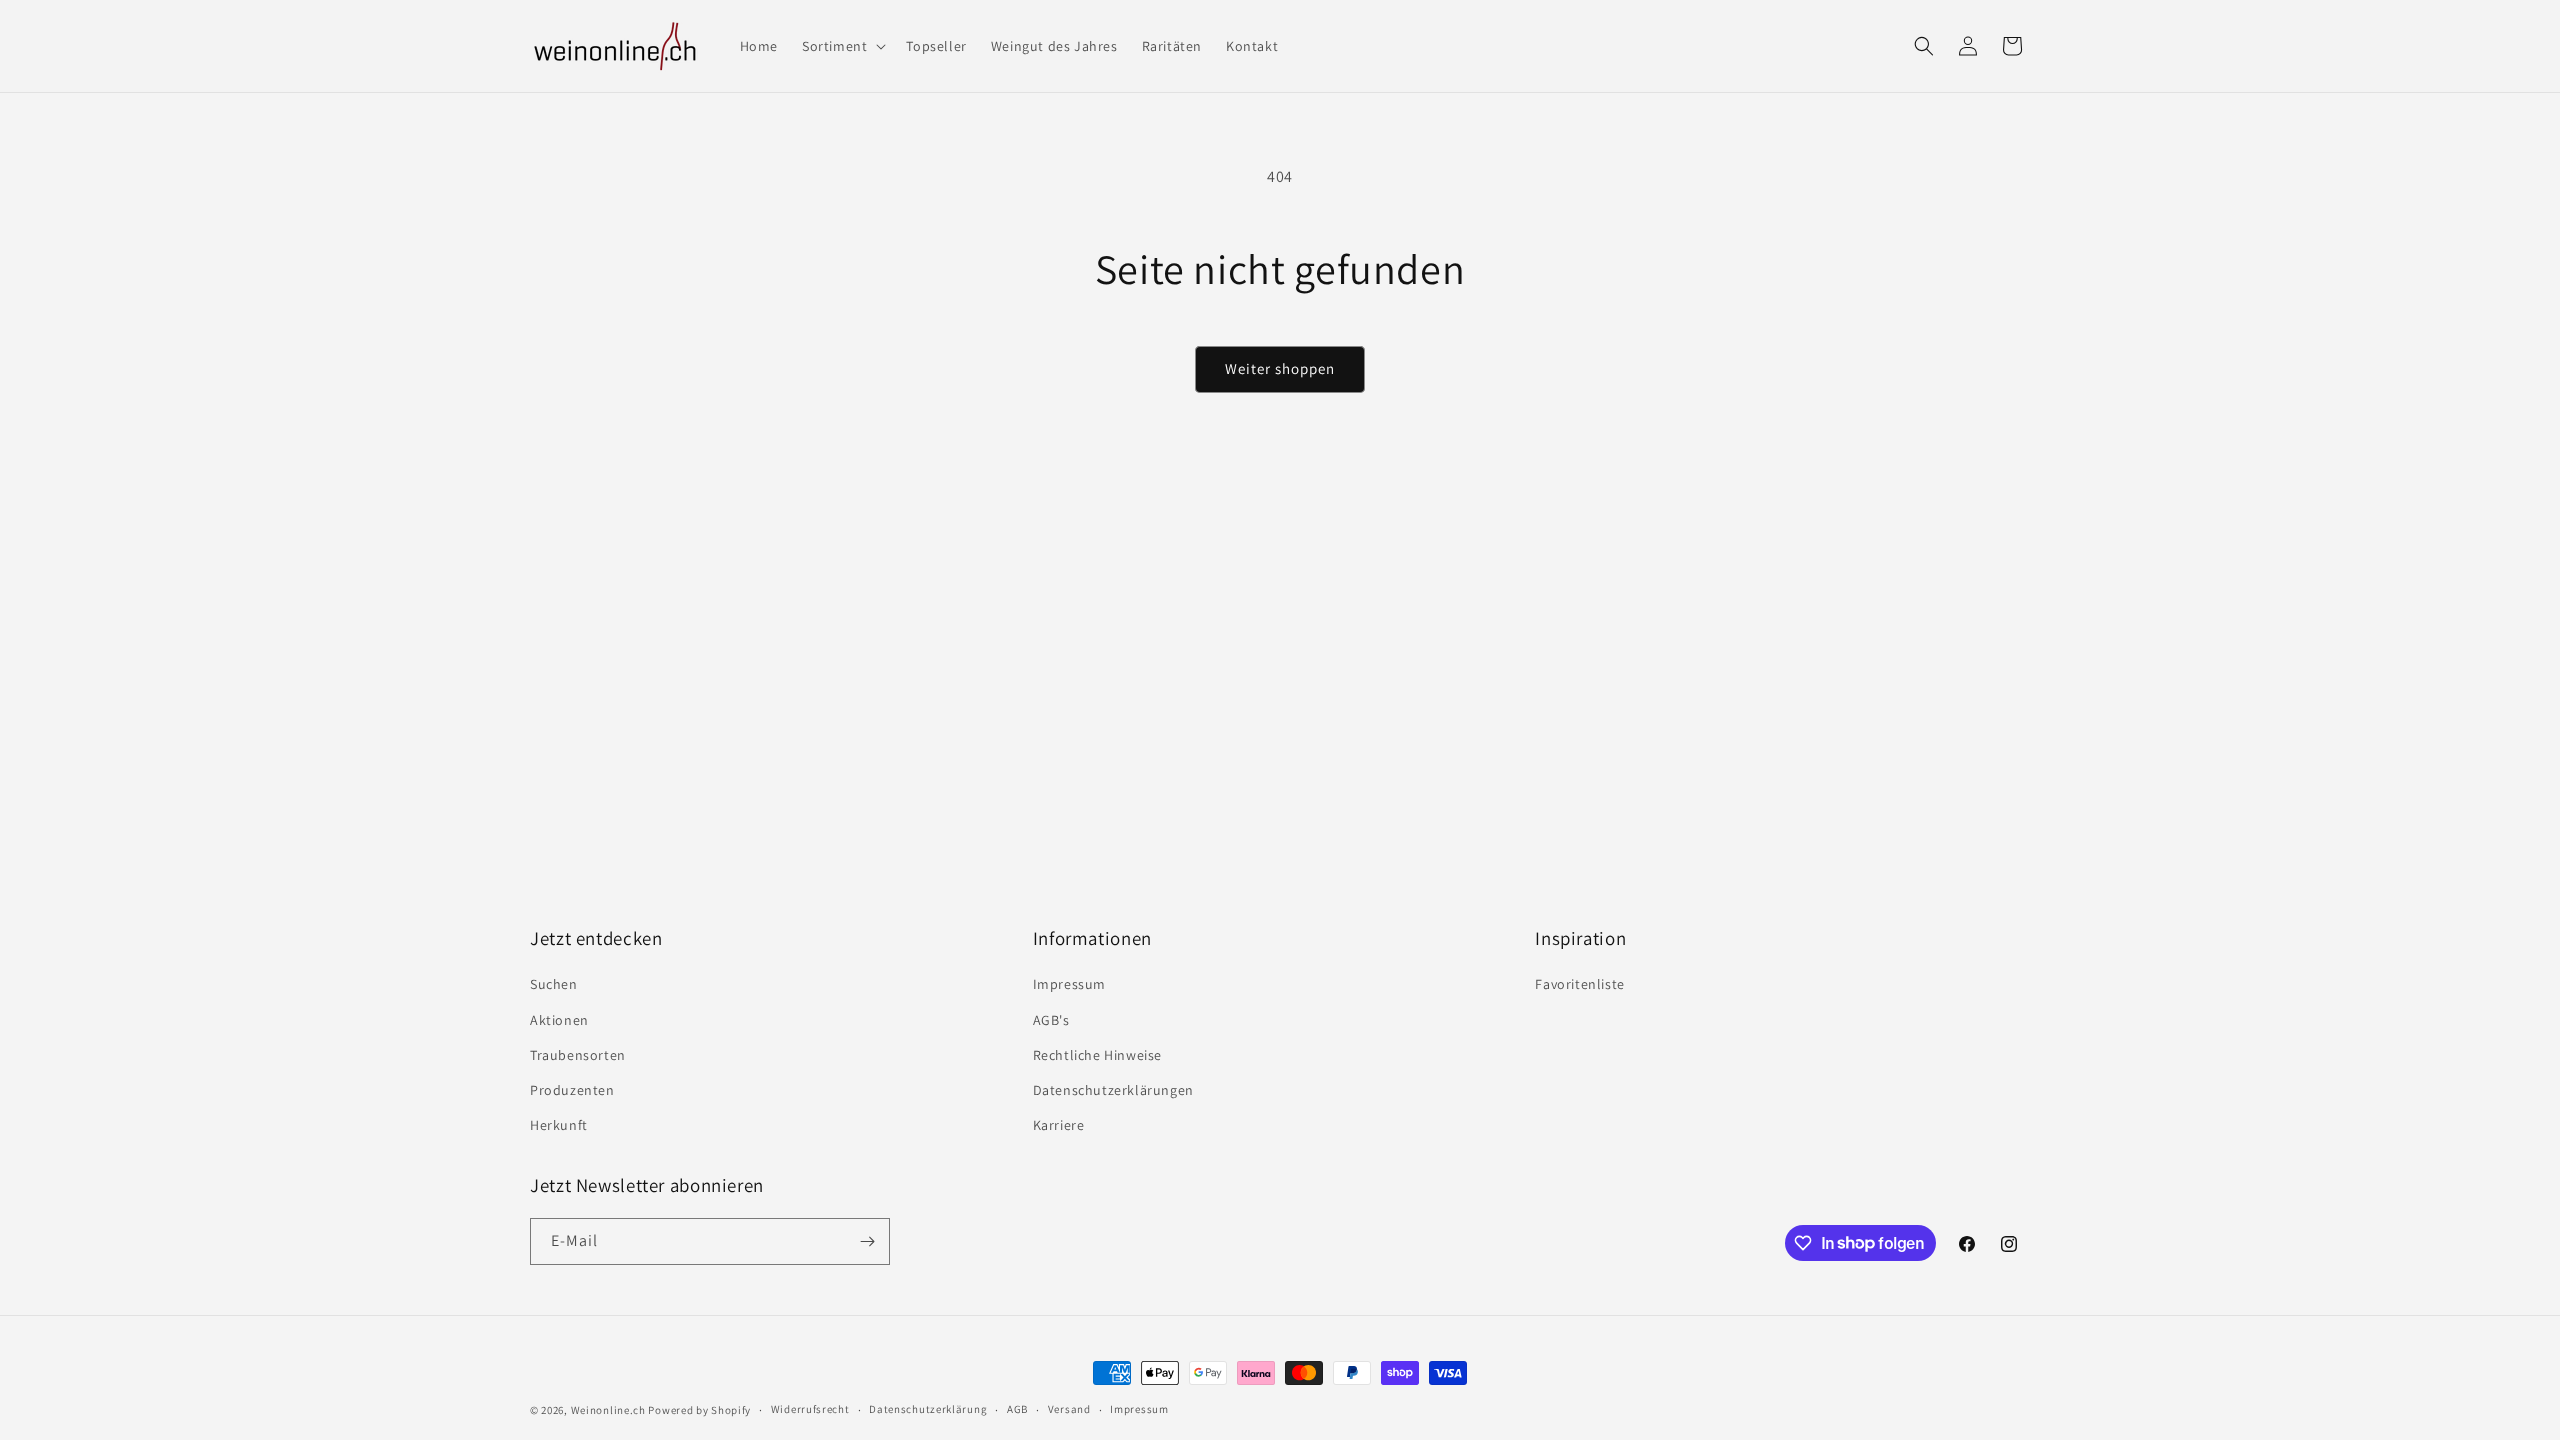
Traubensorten (578, 1055)
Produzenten (572, 1090)
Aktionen (559, 1020)
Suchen (554, 984)
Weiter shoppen (1280, 368)
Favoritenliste (1579, 984)
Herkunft (559, 1125)
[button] (842, 46)
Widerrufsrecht (810, 1409)
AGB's (1051, 1020)
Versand (1069, 1409)
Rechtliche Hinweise (1097, 1055)
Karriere (1059, 1125)
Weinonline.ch (608, 1410)
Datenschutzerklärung (928, 1409)
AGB (1017, 1409)
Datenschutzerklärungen (1113, 1090)
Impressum (1069, 984)
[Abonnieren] (867, 1241)
